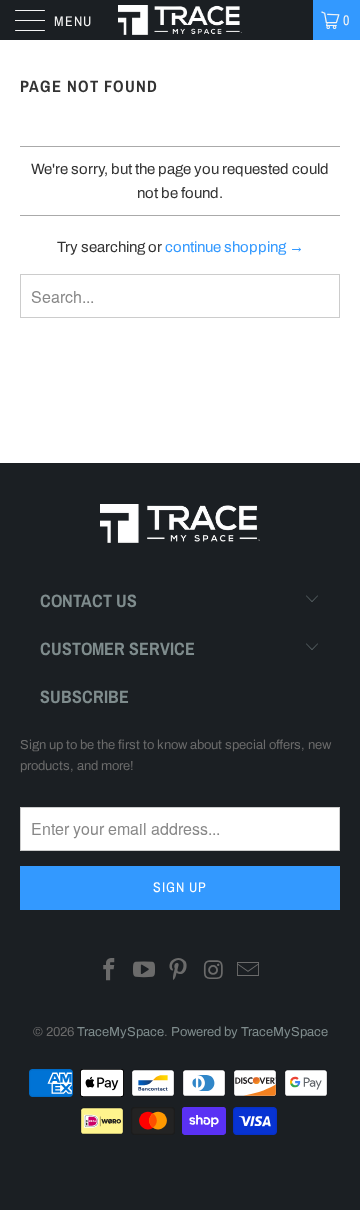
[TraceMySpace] (180, 20)
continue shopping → (234, 247)
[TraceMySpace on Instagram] (214, 972)
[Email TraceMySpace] (249, 972)
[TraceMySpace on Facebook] (110, 972)
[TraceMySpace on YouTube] (144, 972)
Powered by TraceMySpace (249, 1032)
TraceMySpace (120, 1032)
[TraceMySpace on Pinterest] (179, 972)
